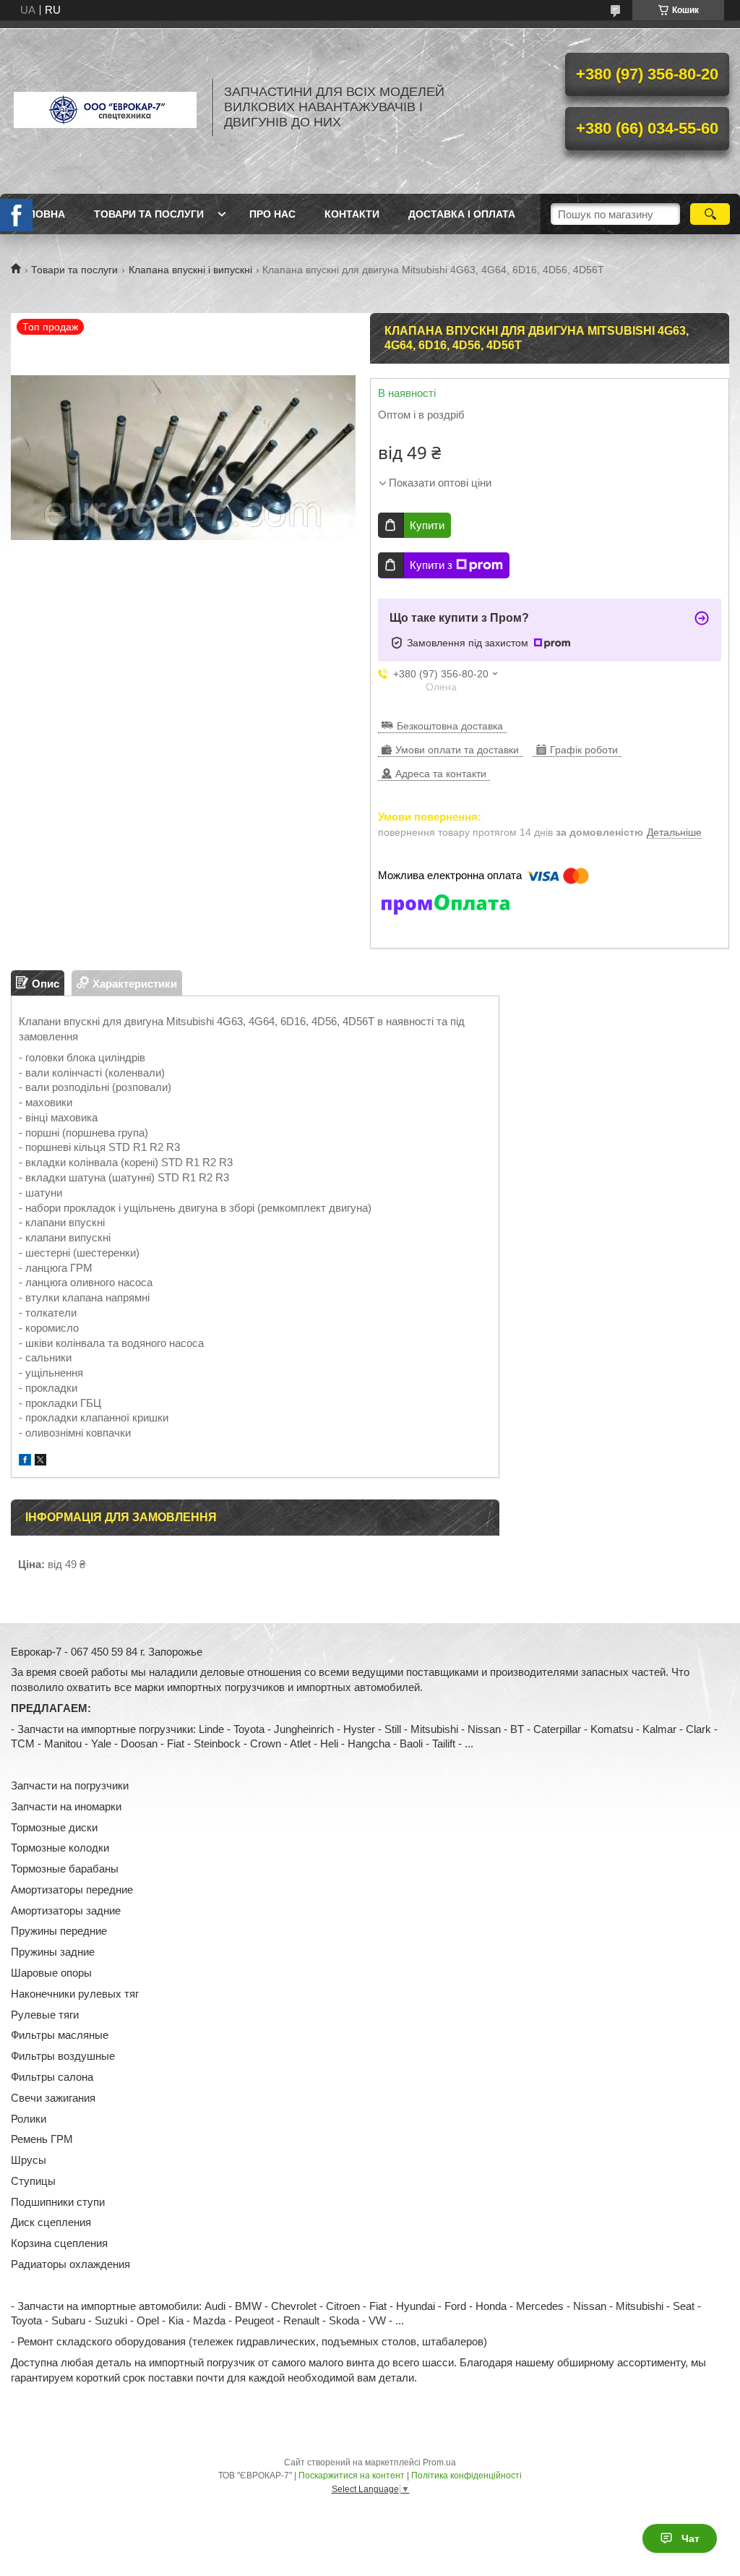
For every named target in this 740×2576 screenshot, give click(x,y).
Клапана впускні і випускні (190, 270)
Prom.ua (439, 2462)
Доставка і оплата (462, 214)
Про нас (272, 214)
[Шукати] (710, 214)
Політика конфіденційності (466, 2476)
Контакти (352, 214)
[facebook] (25, 1462)
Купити (427, 525)
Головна (40, 214)
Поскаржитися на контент (352, 2476)
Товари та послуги (149, 214)
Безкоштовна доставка (450, 726)
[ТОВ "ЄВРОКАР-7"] (105, 107)
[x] (40, 1462)
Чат (690, 2538)
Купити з (431, 565)
